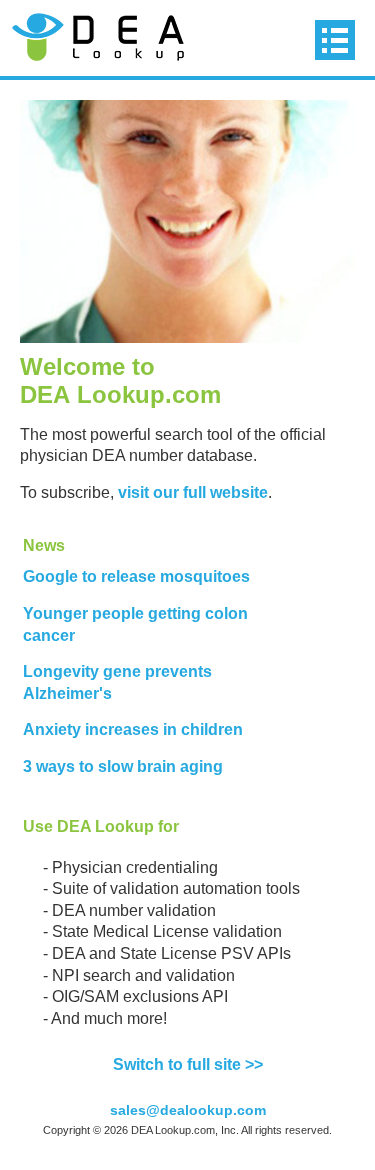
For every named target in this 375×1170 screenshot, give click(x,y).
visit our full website (193, 492)
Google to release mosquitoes (136, 576)
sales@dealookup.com (188, 1110)
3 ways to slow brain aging (123, 766)
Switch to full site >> (188, 1064)
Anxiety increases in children (133, 729)
